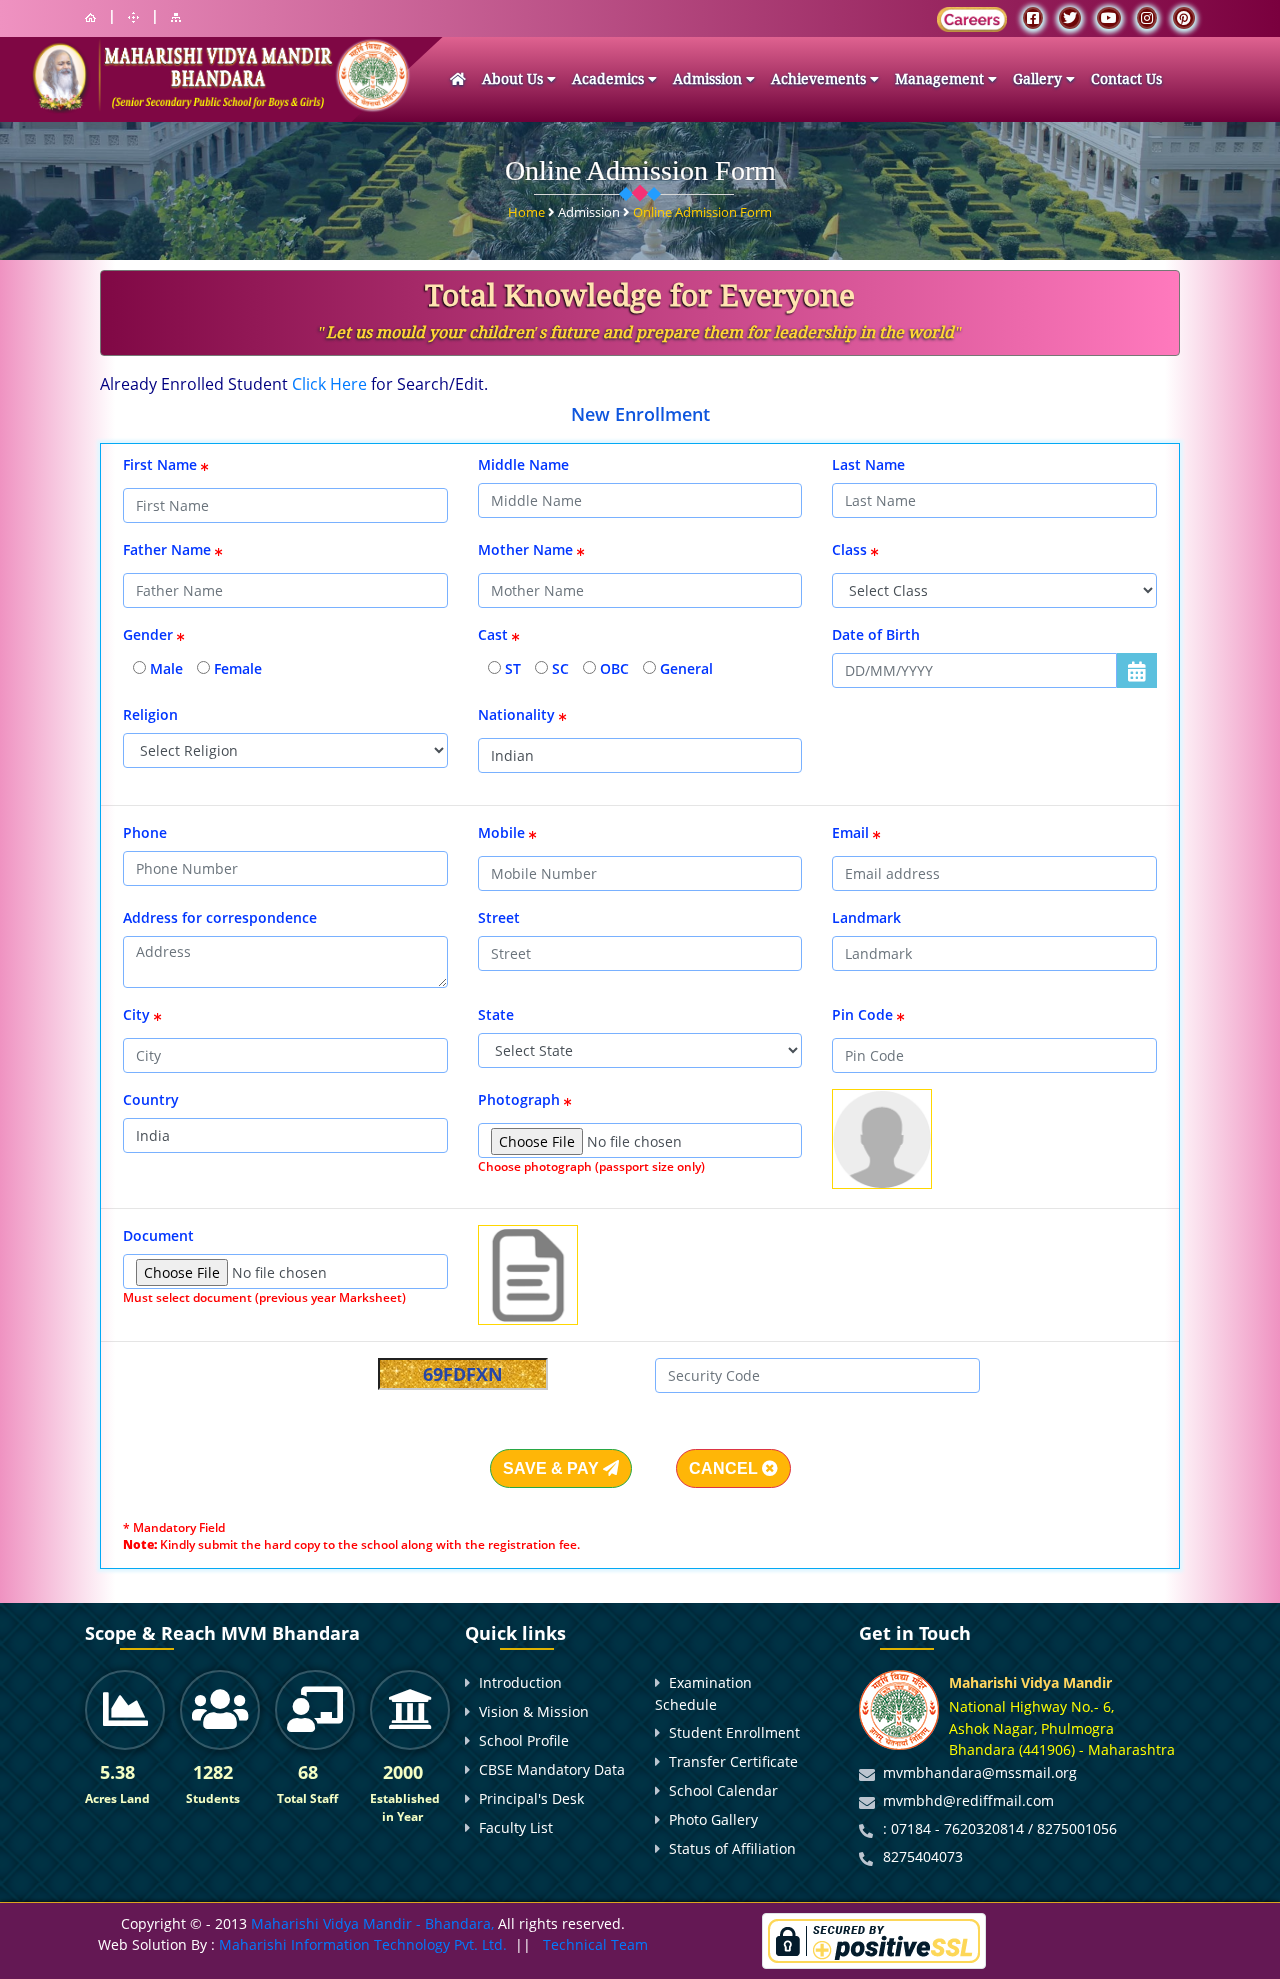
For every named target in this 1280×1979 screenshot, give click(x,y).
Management (941, 79)
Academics (610, 79)
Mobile (503, 832)
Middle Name (523, 464)
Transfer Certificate (733, 1761)
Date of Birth (876, 634)
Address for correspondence (220, 917)
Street (499, 917)
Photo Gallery (713, 1819)
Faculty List (516, 1827)
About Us (514, 79)
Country (151, 1099)
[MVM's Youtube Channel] (1109, 18)
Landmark (866, 917)
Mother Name (527, 549)
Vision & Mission (534, 1711)
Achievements (820, 79)
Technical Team (595, 1944)
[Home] (90, 17)
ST (511, 668)
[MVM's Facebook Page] (1033, 18)
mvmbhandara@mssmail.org (980, 1772)
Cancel (725, 1468)
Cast (495, 634)
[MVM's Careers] (972, 19)
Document (160, 1235)
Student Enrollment (734, 1732)
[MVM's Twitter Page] (1070, 18)
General (684, 668)
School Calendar (723, 1790)
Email (852, 832)
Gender (150, 634)
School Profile (524, 1740)
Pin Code (864, 1014)
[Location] (133, 17)
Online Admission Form (702, 212)
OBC (612, 668)
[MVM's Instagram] (1147, 18)
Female (236, 668)
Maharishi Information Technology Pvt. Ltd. (361, 1944)
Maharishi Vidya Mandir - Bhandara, (372, 1923)
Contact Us (1126, 79)
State (496, 1014)
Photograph (521, 1099)
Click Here (329, 384)
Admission (709, 79)
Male (164, 668)
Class (851, 549)
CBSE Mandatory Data (552, 1769)
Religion (150, 714)
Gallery (1039, 79)
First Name (162, 464)
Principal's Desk (531, 1798)
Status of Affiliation (732, 1848)
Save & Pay (553, 1468)
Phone (145, 832)
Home (528, 212)
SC (558, 668)
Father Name (169, 549)
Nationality (518, 714)
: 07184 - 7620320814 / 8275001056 (1000, 1828)
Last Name (868, 464)
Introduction (520, 1682)
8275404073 (923, 1856)
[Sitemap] (176, 17)
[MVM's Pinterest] (1184, 18)
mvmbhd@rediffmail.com (968, 1800)
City (138, 1014)
